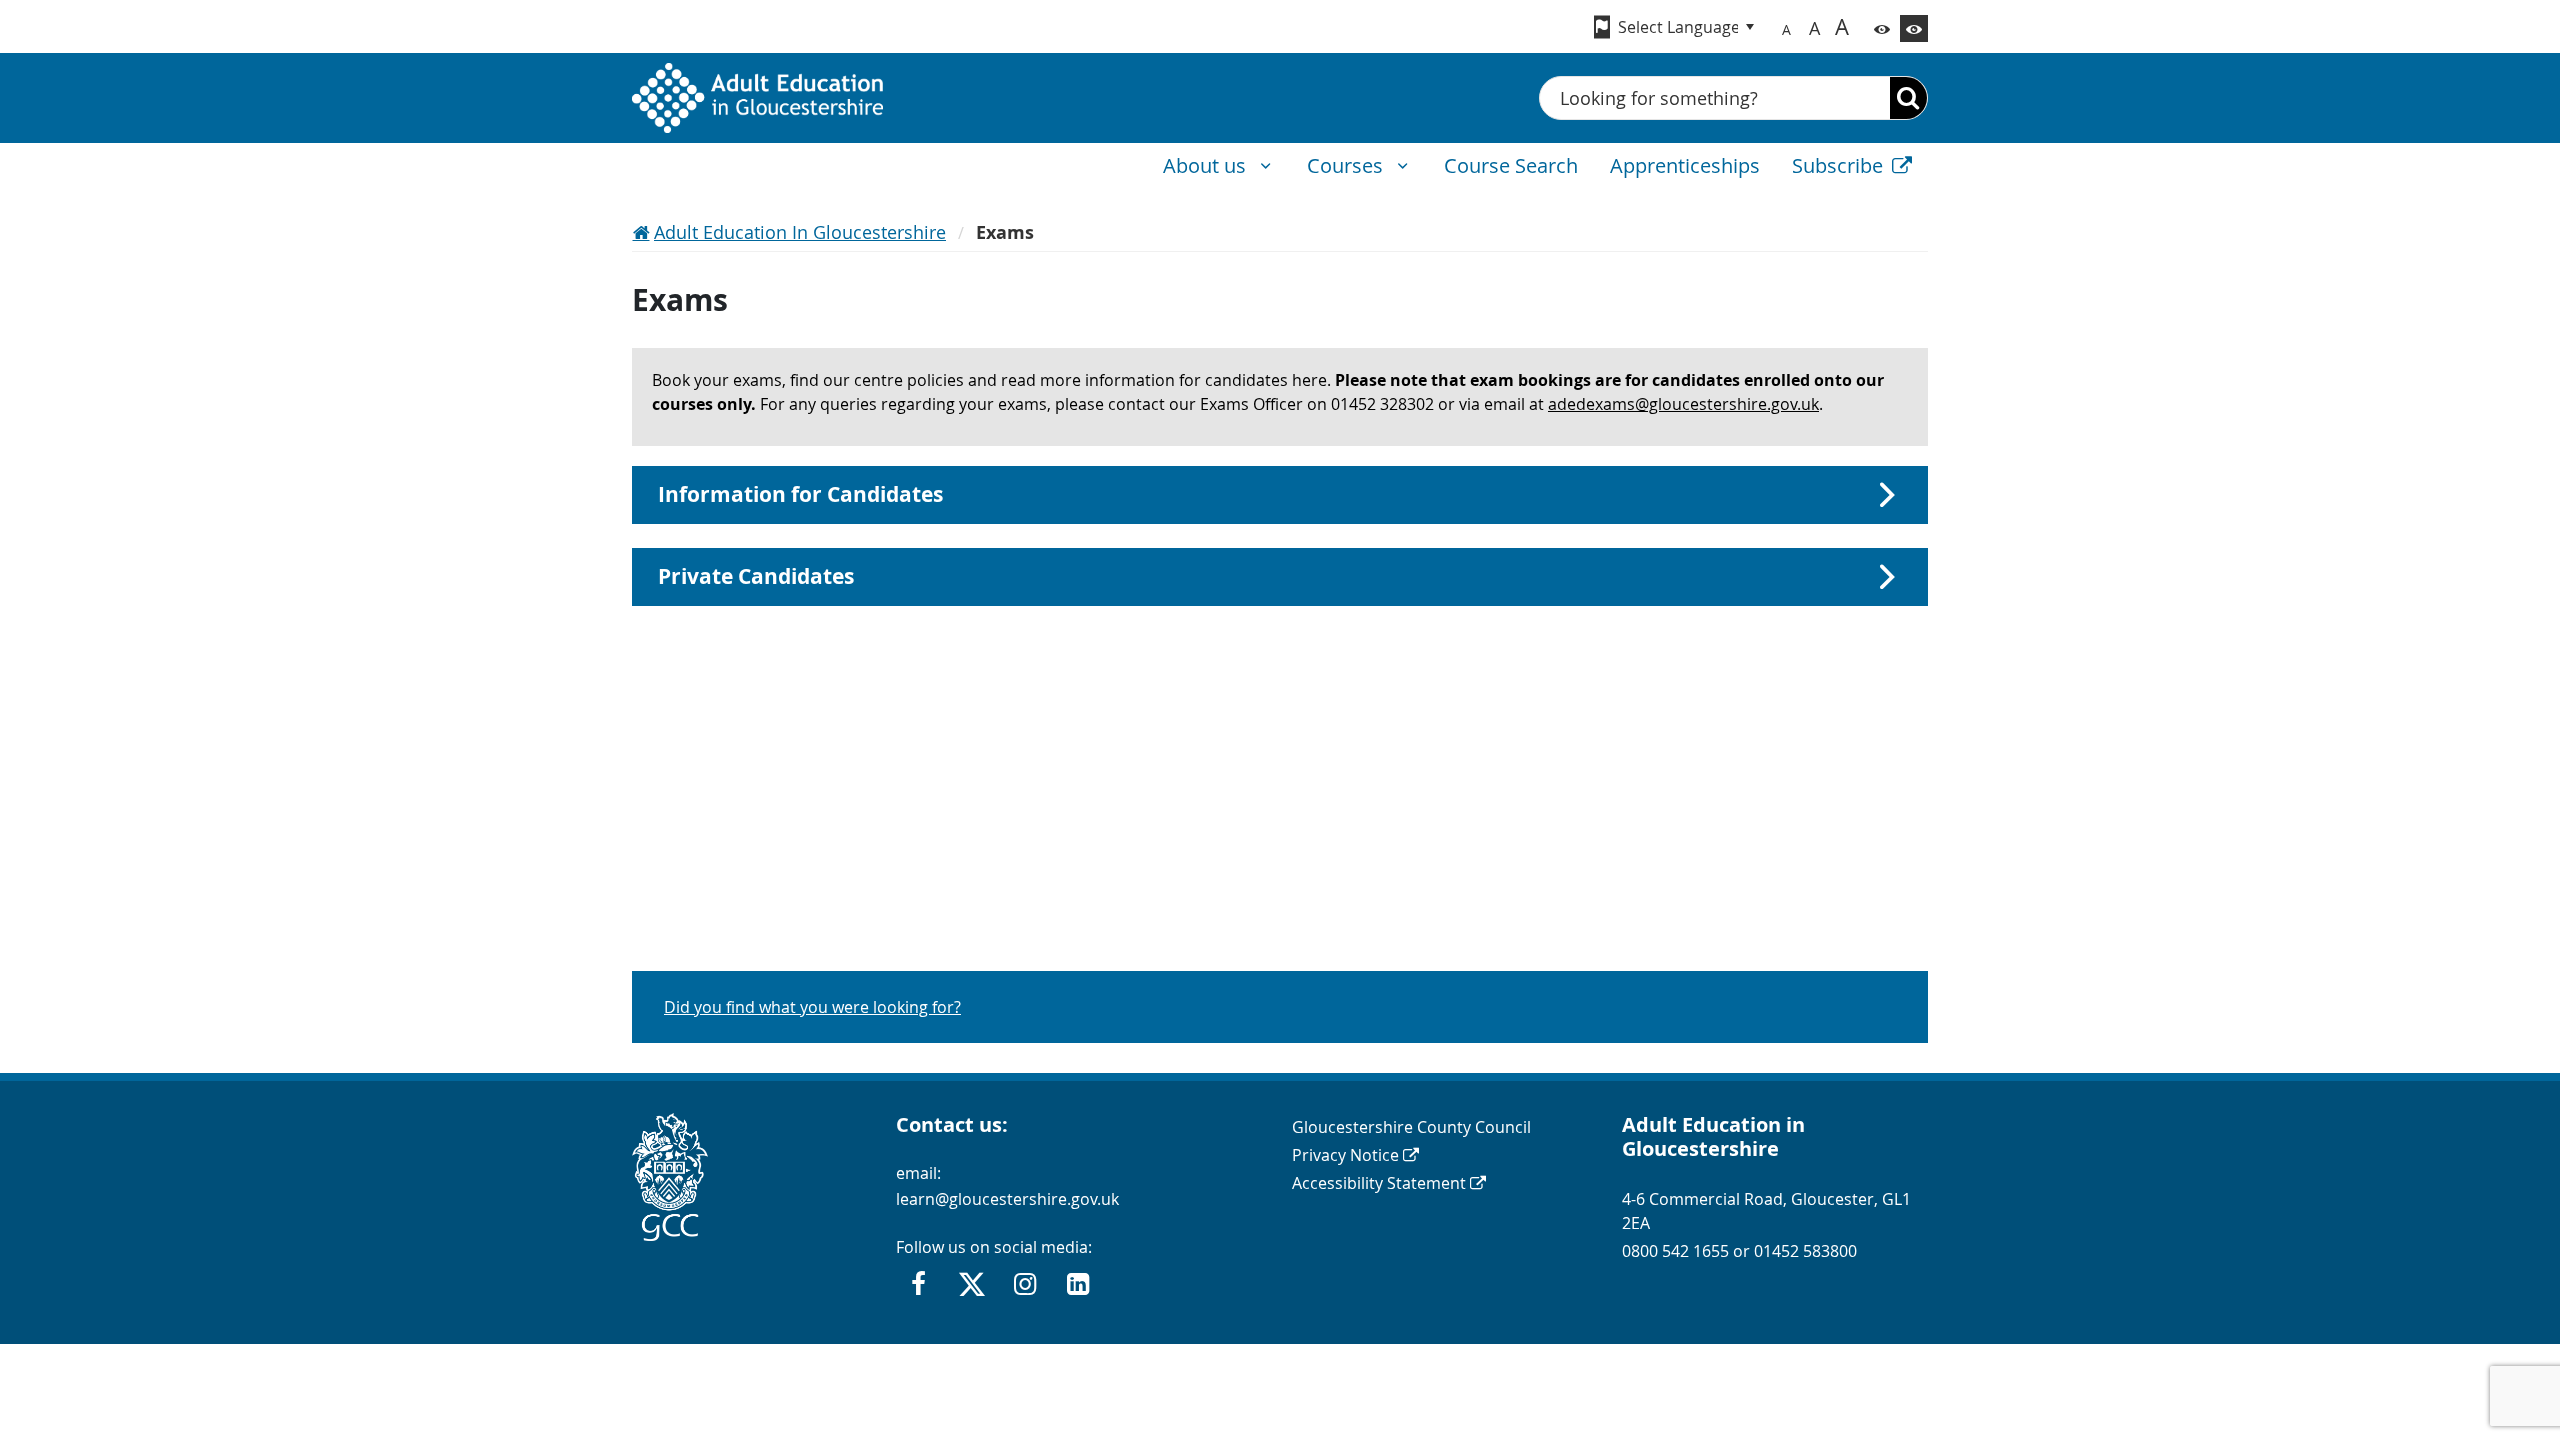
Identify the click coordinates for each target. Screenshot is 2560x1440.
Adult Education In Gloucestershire (800, 232)
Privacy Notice (1345, 1155)
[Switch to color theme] (1882, 28)
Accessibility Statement (1379, 1183)
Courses (1347, 165)
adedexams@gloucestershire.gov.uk (1683, 404)
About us (1207, 165)
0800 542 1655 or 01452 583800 (1739, 1251)
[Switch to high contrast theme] (1914, 28)
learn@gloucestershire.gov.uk (1007, 1199)
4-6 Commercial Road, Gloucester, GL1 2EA (1766, 1211)
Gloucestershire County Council (1411, 1127)
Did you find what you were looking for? (812, 1007)
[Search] (1908, 98)
